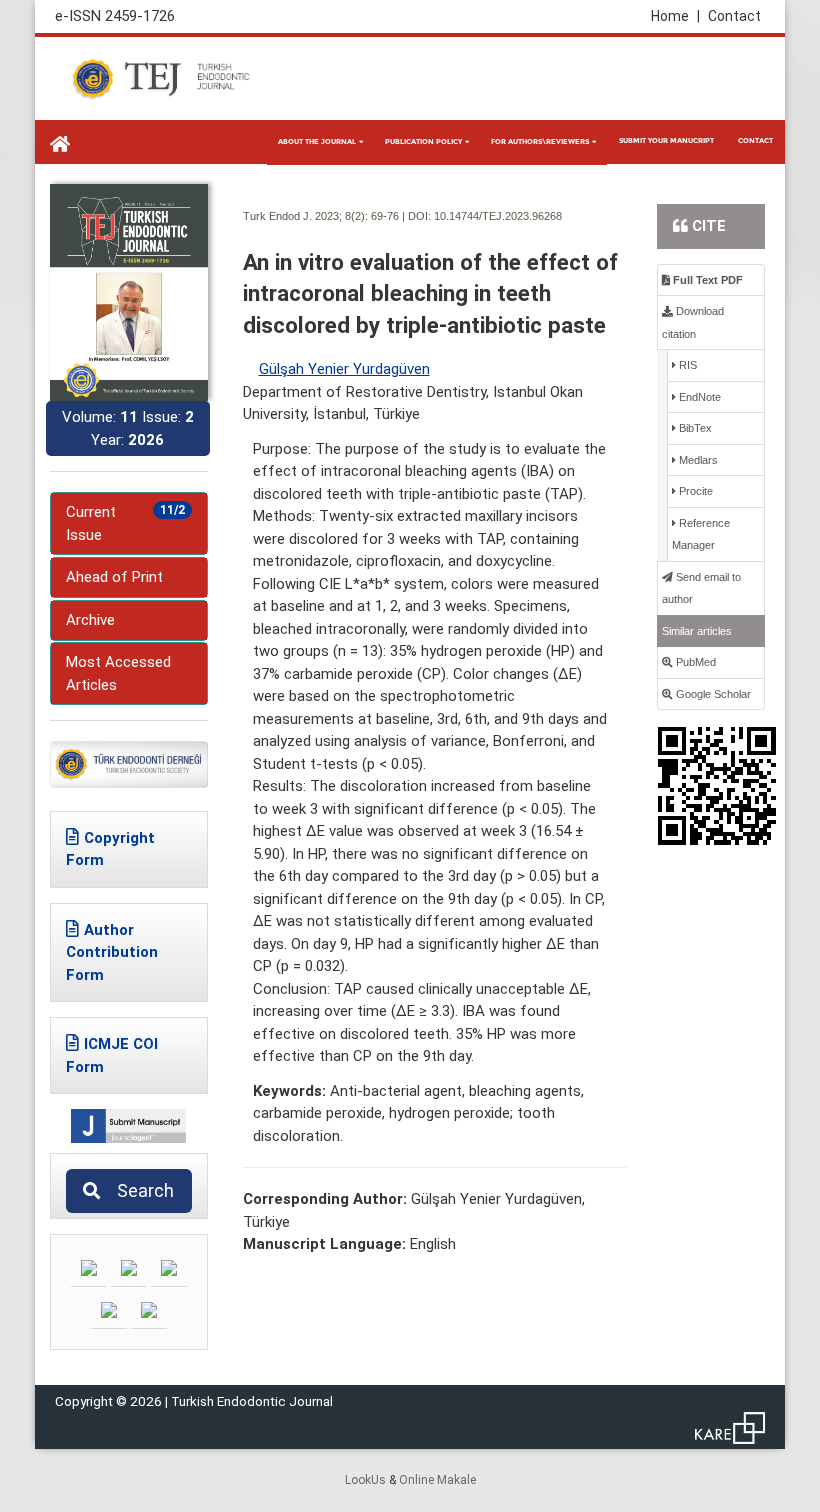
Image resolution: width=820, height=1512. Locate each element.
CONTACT (755, 140)
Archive (90, 620)
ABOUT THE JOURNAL (317, 141)
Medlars (697, 460)
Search (139, 1190)
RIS (686, 365)
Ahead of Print (114, 577)
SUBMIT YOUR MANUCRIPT (666, 140)
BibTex (694, 428)
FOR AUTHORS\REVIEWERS (540, 141)
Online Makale (437, 1480)
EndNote (698, 397)
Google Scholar (712, 694)
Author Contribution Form (112, 952)
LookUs (365, 1480)
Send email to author (701, 588)
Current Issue (125, 523)
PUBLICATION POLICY (423, 141)
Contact (734, 16)
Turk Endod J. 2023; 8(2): (305, 216)
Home (675, 16)
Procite (694, 491)
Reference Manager (701, 534)
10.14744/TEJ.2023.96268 (498, 216)
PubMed (694, 662)
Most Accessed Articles (118, 673)
